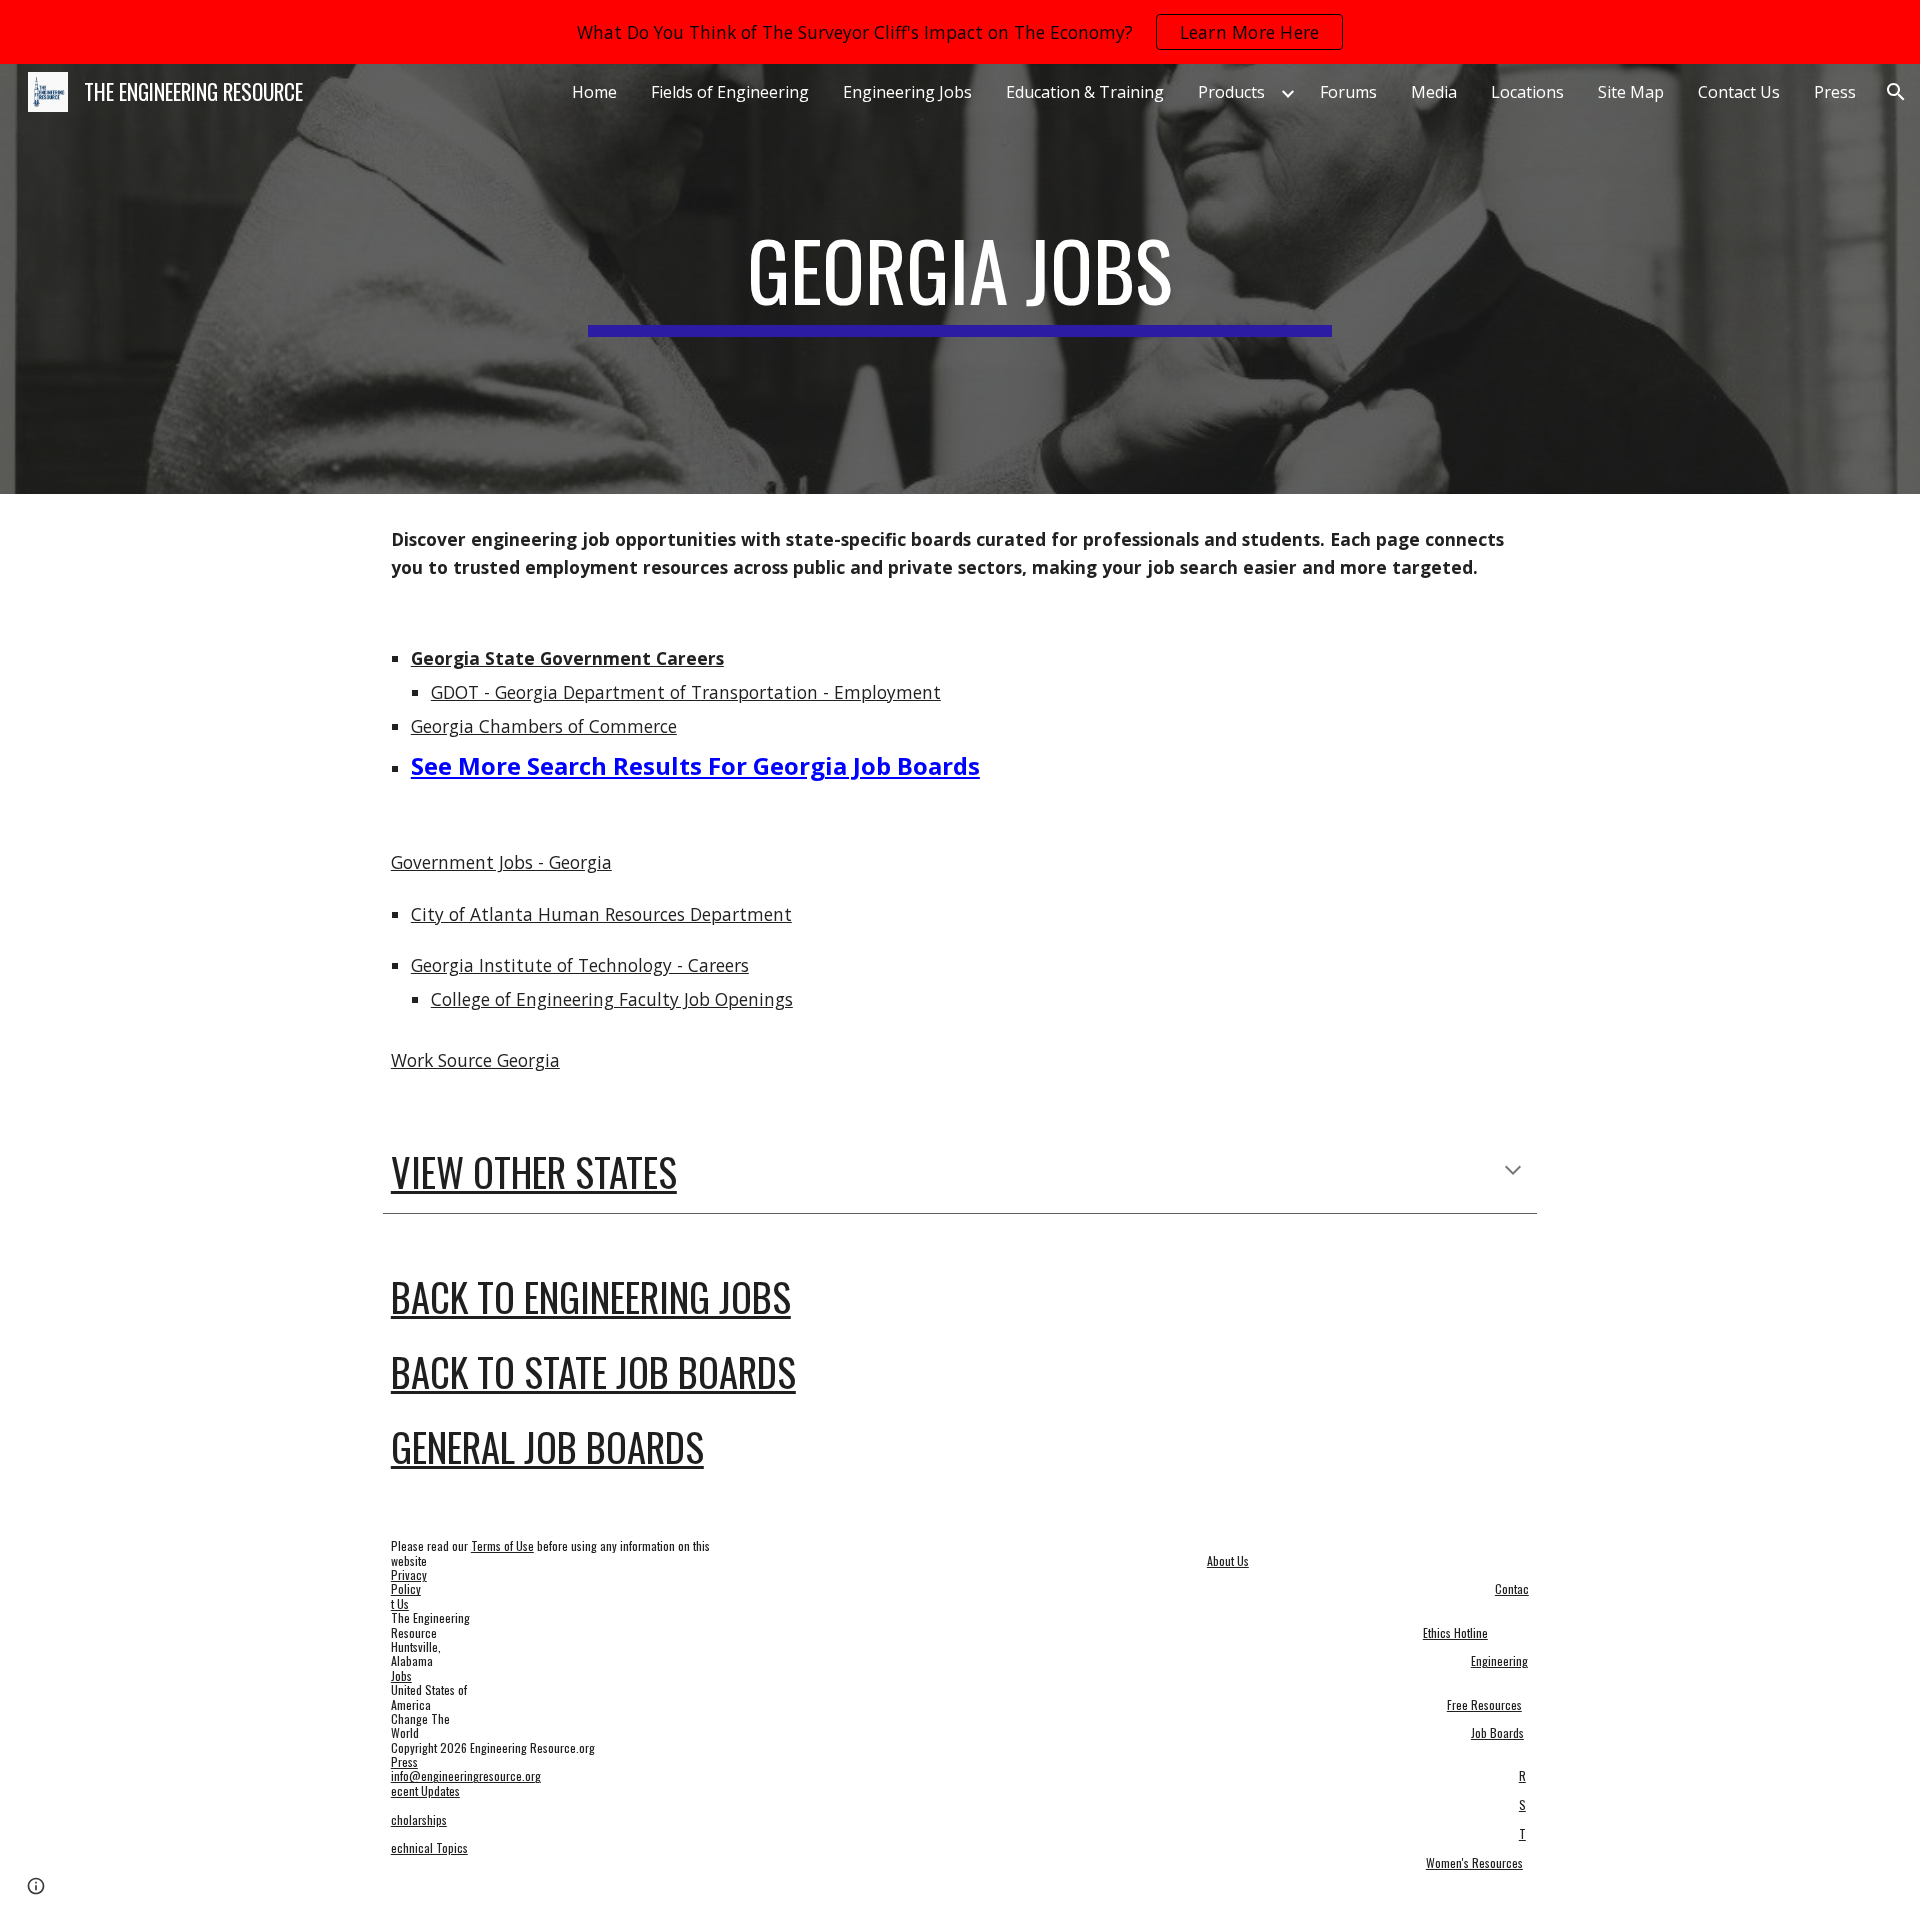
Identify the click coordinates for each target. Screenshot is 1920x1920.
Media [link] (1434, 92)
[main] (960, 279)
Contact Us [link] (1739, 92)
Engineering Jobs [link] (907, 92)
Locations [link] (1527, 92)
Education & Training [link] (1085, 92)
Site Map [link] (1631, 92)
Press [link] (1835, 92)
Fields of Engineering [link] (730, 92)
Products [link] (1231, 92)
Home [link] (594, 92)
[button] (1896, 92)
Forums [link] (1348, 92)
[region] (960, 32)
